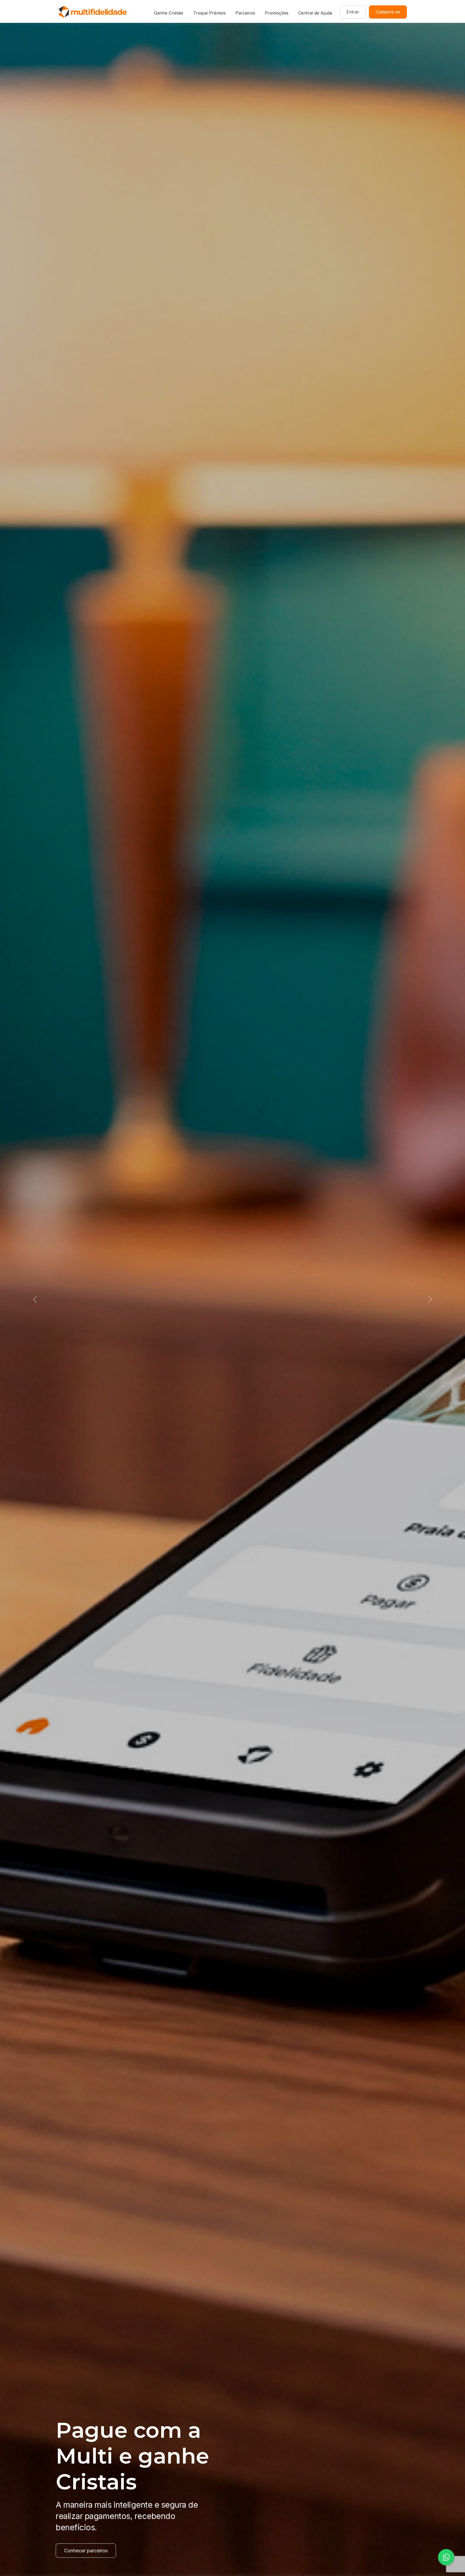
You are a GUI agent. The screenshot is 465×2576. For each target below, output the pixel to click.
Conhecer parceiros (86, 2551)
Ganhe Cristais (169, 13)
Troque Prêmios (209, 13)
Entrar (353, 12)
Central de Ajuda (315, 13)
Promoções (277, 13)
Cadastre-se (388, 12)
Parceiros (245, 13)
